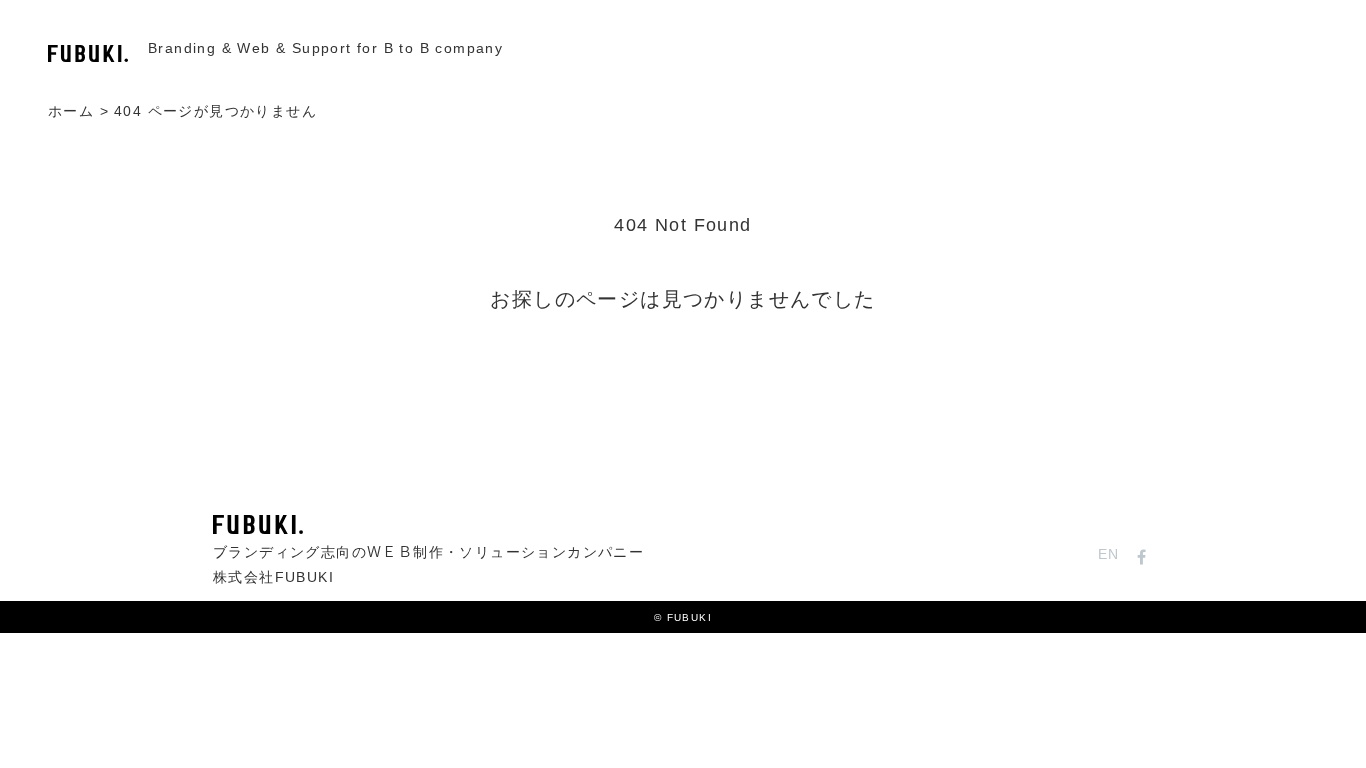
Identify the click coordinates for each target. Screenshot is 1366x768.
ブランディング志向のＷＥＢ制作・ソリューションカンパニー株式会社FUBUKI (428, 565)
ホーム (71, 112)
